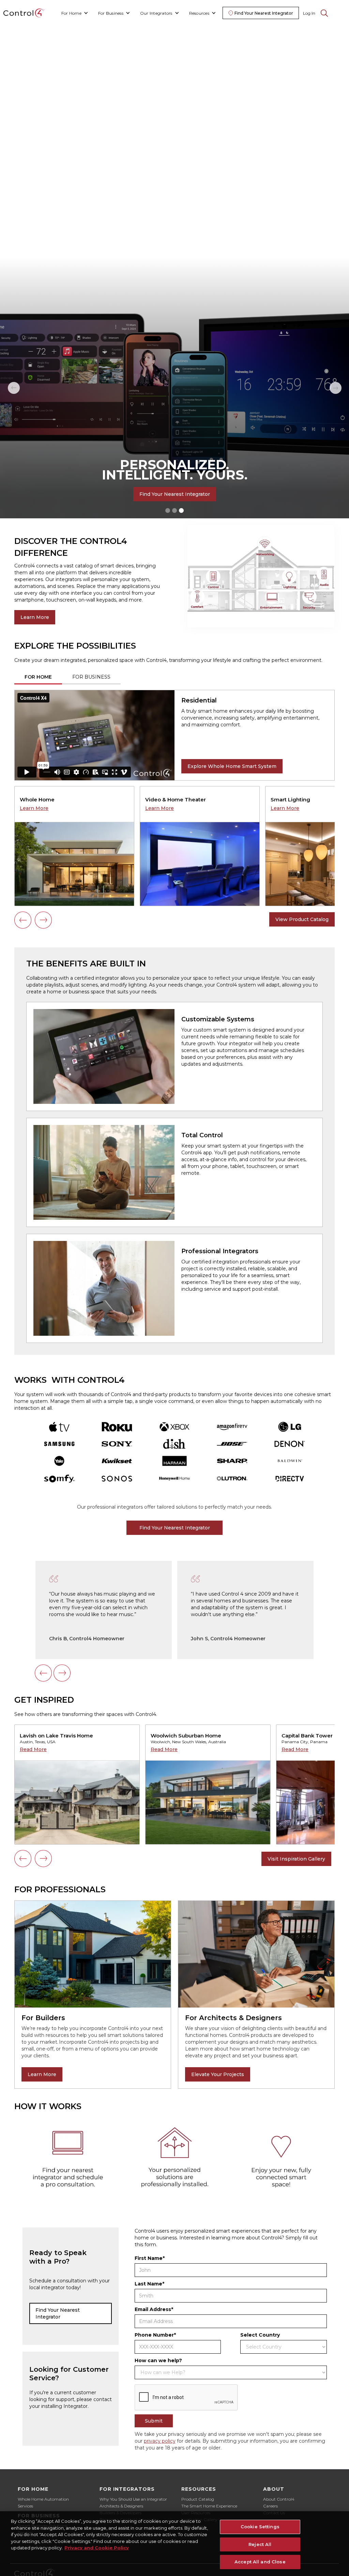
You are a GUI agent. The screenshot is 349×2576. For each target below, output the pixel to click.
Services (25, 2506)
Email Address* (154, 2309)
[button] (75, 13)
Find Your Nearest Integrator (175, 494)
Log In (309, 13)
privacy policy (160, 2441)
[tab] (38, 677)
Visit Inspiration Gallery (296, 1859)
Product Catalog (198, 2499)
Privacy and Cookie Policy (97, 2548)
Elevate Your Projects (218, 2074)
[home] (24, 13)
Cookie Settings (260, 2527)
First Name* (150, 2258)
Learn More (35, 617)
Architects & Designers (121, 2506)
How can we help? (158, 2360)
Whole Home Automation (43, 2499)
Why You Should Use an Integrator (133, 2499)
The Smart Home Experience (209, 2506)
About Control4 (279, 2499)
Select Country (260, 2335)
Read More (33, 1749)
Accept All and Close (260, 2562)
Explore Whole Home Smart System (232, 766)
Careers (270, 2506)
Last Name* (149, 2284)
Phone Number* (155, 2335)
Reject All (260, 2544)
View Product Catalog (302, 919)
